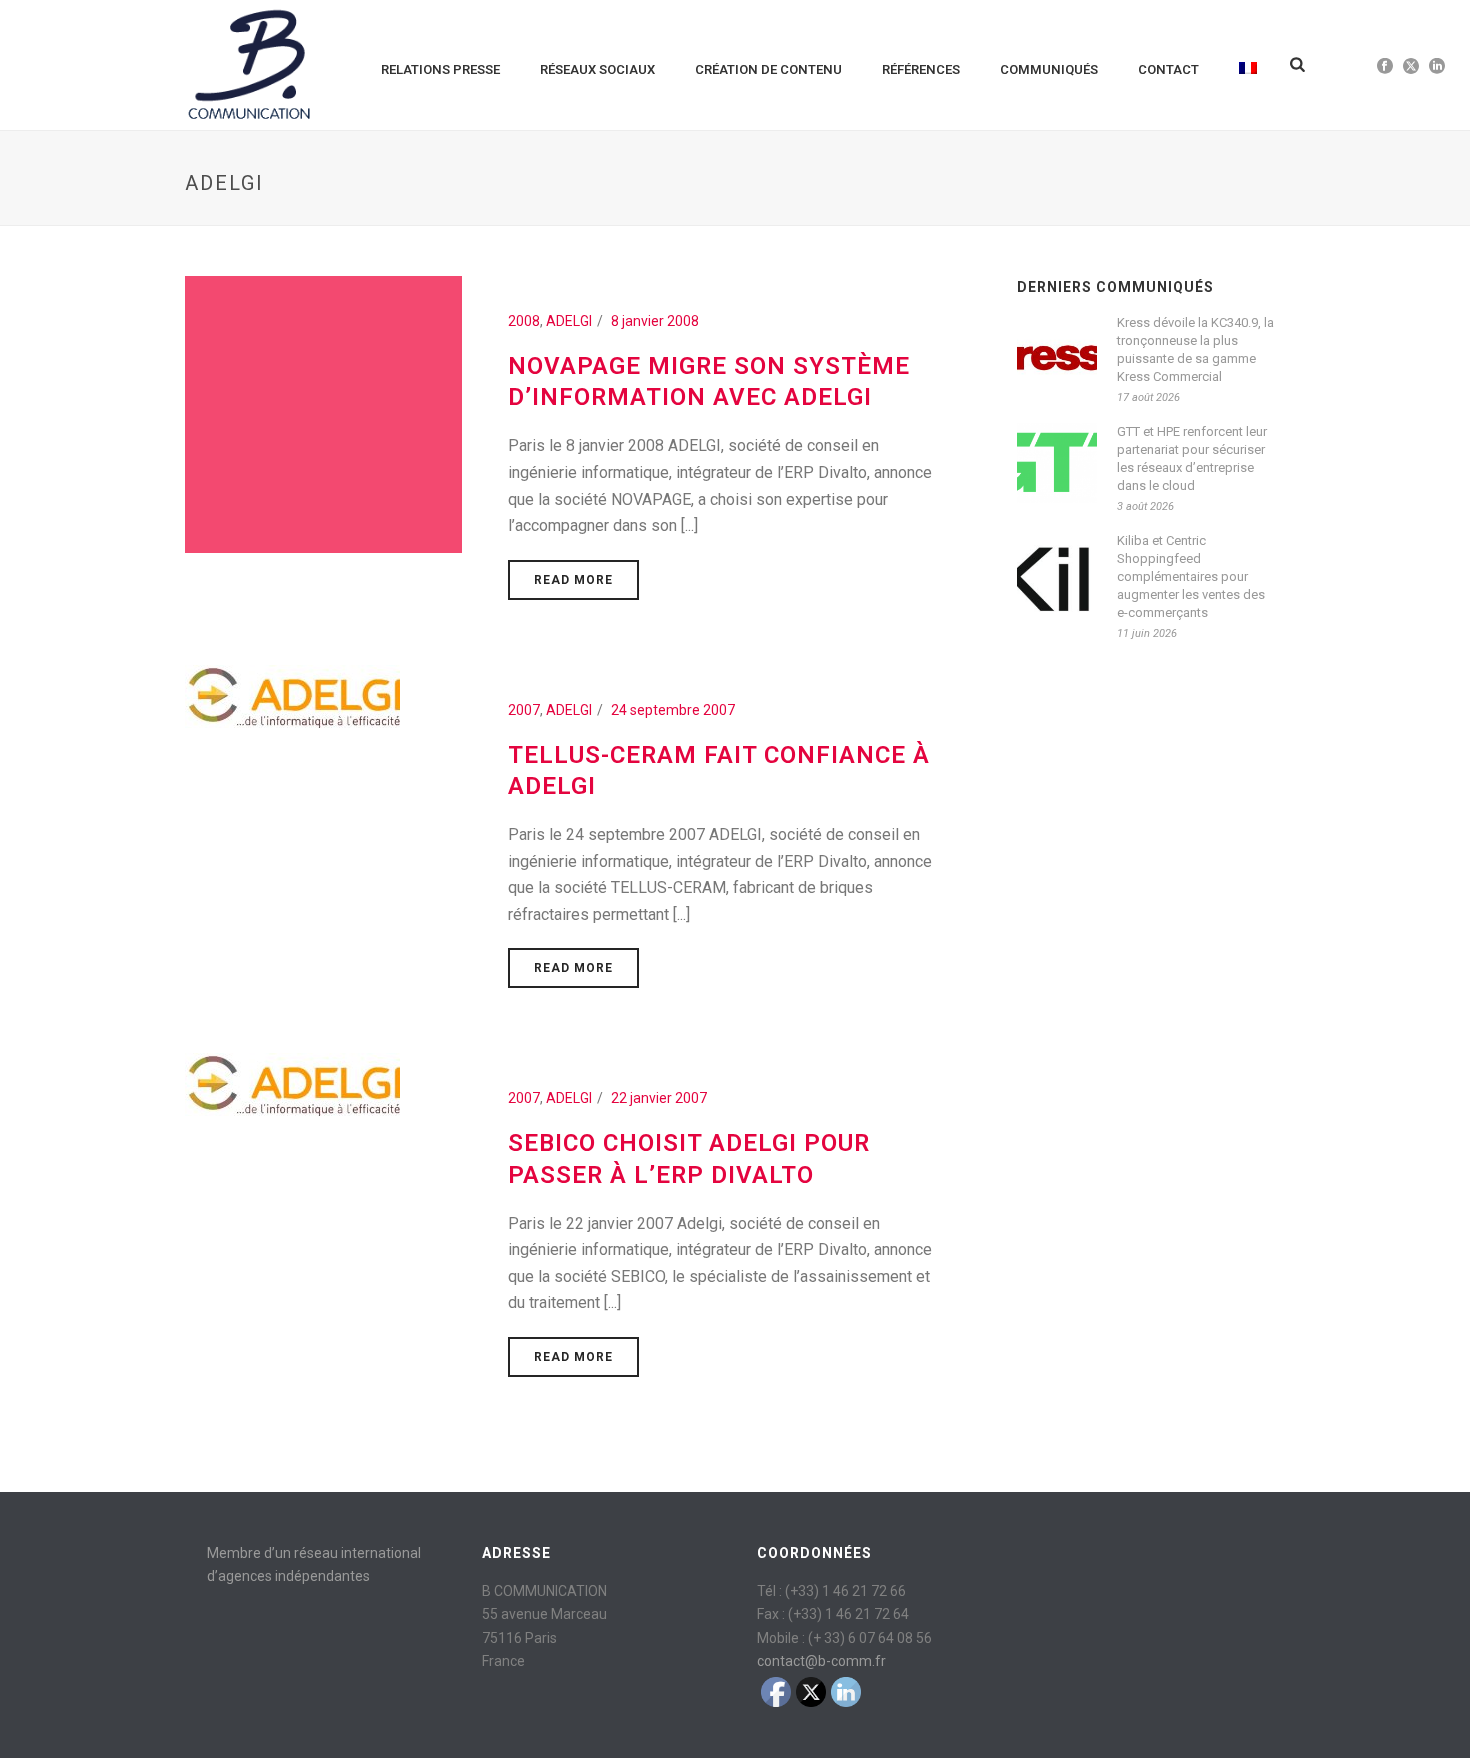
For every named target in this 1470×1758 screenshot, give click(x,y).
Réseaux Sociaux (597, 69)
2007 (524, 710)
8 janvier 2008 (655, 321)
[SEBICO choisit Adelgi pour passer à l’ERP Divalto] (292, 1084)
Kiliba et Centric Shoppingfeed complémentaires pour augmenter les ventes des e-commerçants (1191, 576)
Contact (1168, 69)
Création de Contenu (768, 69)
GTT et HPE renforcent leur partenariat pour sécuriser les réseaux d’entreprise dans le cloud (1192, 458)
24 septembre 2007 (673, 710)
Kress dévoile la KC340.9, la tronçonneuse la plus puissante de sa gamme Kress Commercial (1195, 349)
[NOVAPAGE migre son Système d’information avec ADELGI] (323, 413)
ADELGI (569, 321)
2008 (524, 321)
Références (921, 69)
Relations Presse (440, 69)
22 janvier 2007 (659, 1098)
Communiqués (1049, 69)
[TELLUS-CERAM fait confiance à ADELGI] (292, 695)
